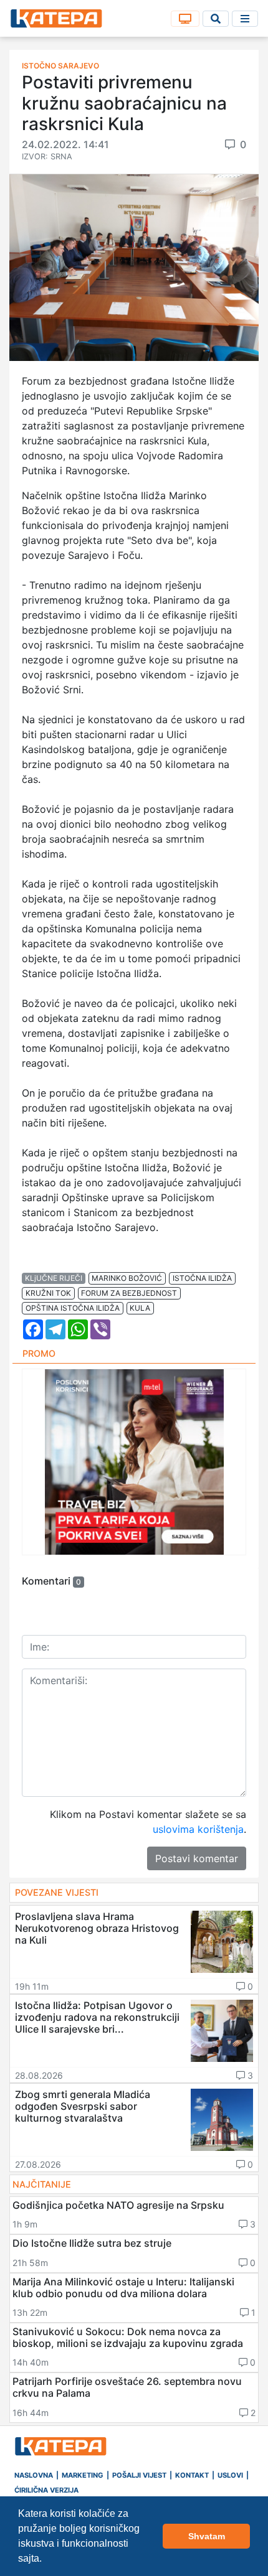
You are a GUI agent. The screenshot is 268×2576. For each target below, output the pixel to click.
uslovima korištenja (198, 1829)
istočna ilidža (202, 1278)
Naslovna (34, 2475)
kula (140, 1308)
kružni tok (48, 1293)
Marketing (83, 2475)
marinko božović (127, 1278)
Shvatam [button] (207, 2536)
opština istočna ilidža (73, 1308)
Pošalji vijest (139, 2475)
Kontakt (192, 2475)
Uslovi (230, 2475)
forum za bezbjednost (129, 1293)
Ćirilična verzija (46, 2490)
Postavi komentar (197, 1858)
